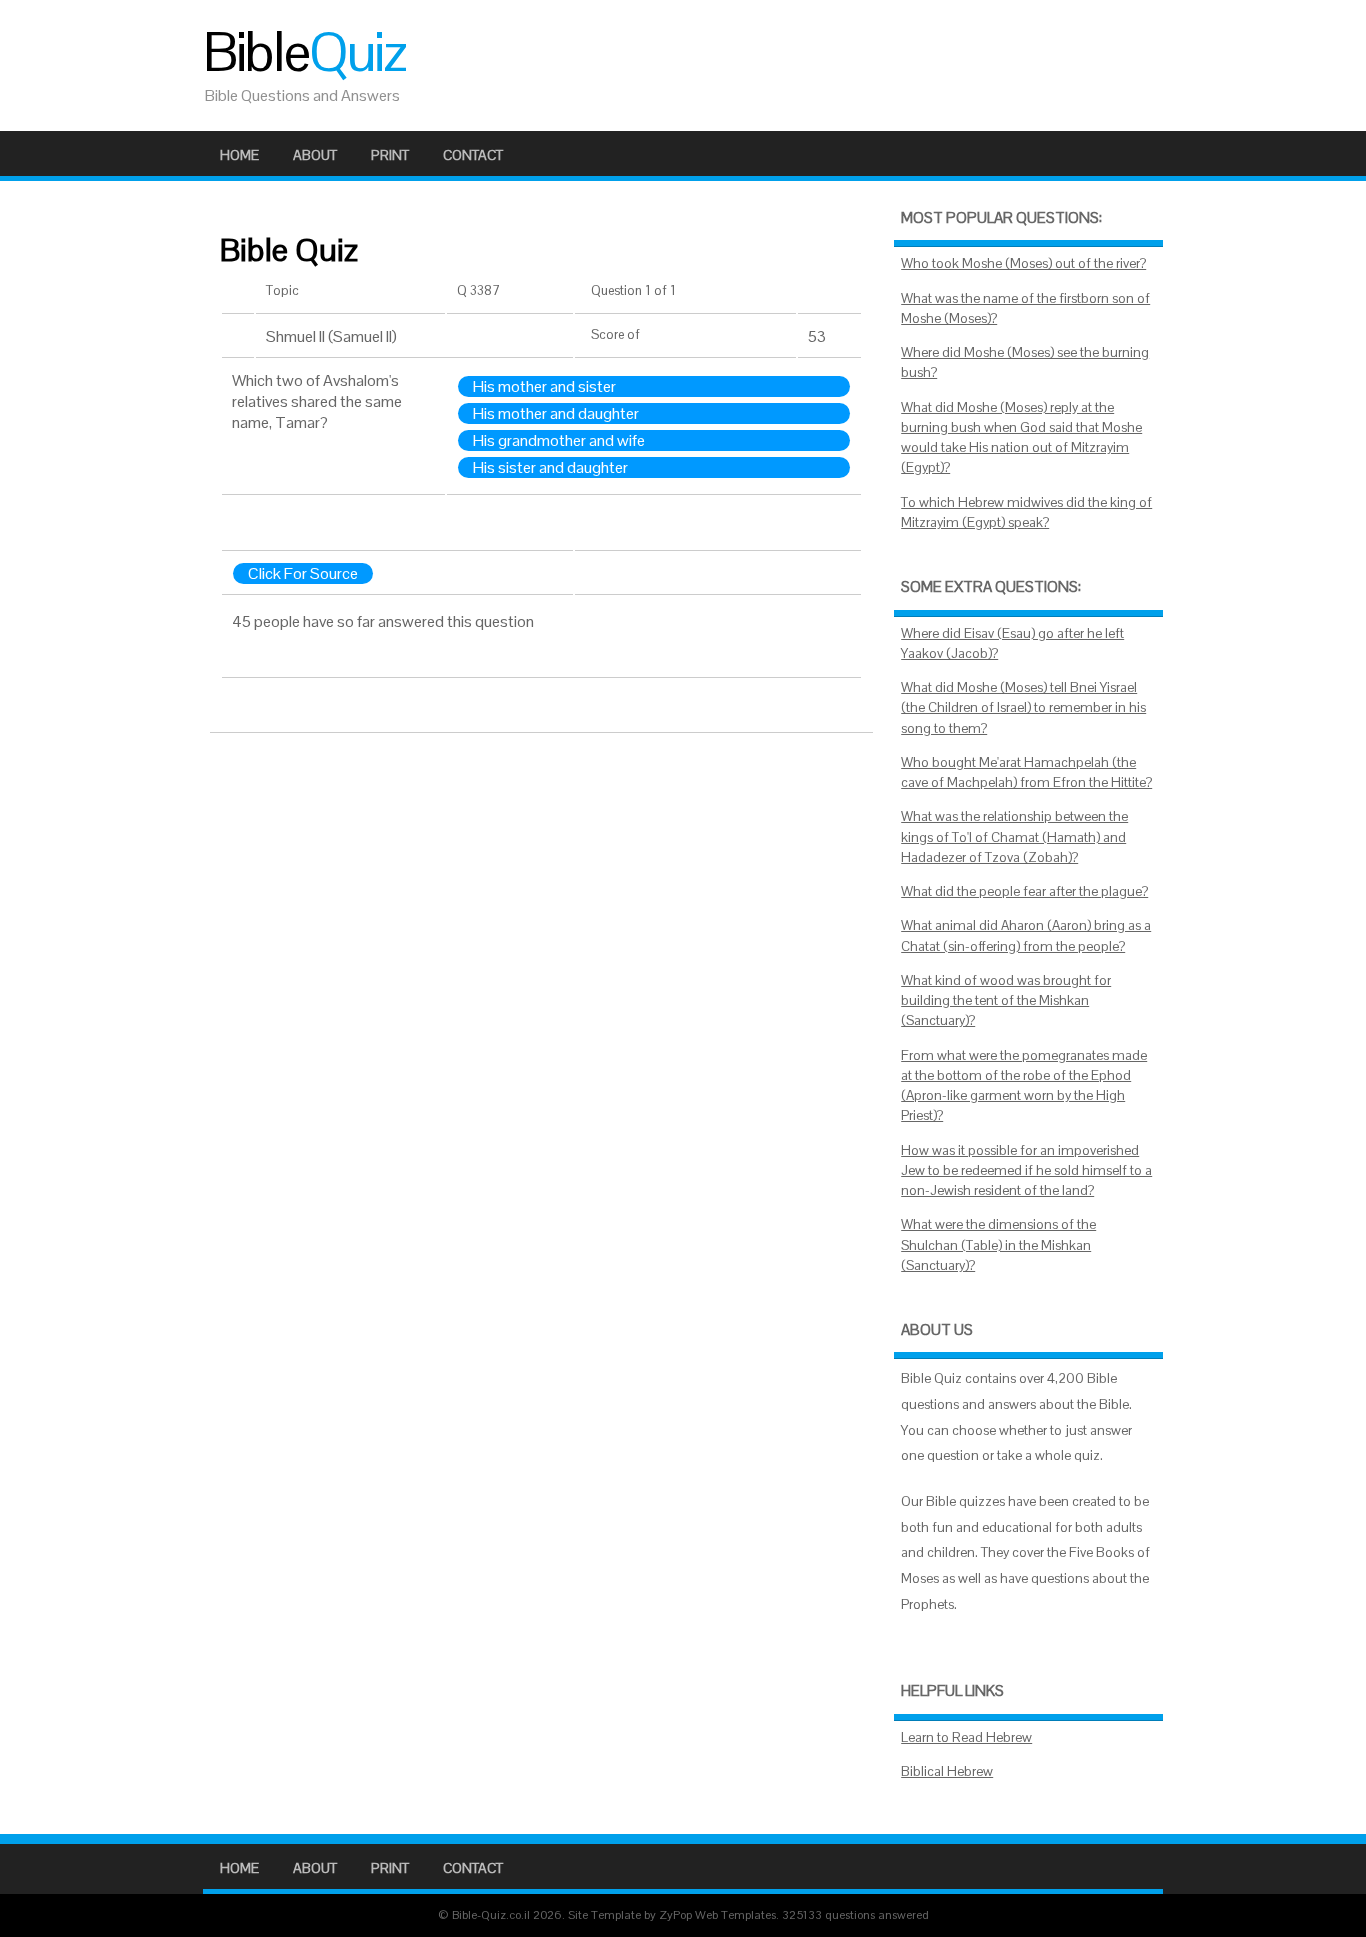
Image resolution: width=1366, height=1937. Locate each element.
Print (390, 155)
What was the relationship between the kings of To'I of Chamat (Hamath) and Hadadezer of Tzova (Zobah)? (1014, 837)
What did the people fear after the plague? (1024, 891)
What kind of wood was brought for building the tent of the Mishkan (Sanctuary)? (1006, 1001)
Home (239, 155)
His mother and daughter (556, 413)
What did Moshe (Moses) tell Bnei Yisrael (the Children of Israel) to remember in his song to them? (1023, 708)
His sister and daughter (550, 467)
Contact (473, 155)
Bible (304, 52)
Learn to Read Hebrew (966, 1737)
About (315, 155)
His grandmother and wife (559, 440)
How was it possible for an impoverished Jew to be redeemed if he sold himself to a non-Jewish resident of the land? (1026, 1171)
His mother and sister (544, 386)
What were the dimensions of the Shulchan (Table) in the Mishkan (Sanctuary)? (998, 1245)
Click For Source (303, 573)
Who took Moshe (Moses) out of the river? (1023, 263)
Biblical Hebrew (947, 1771)
